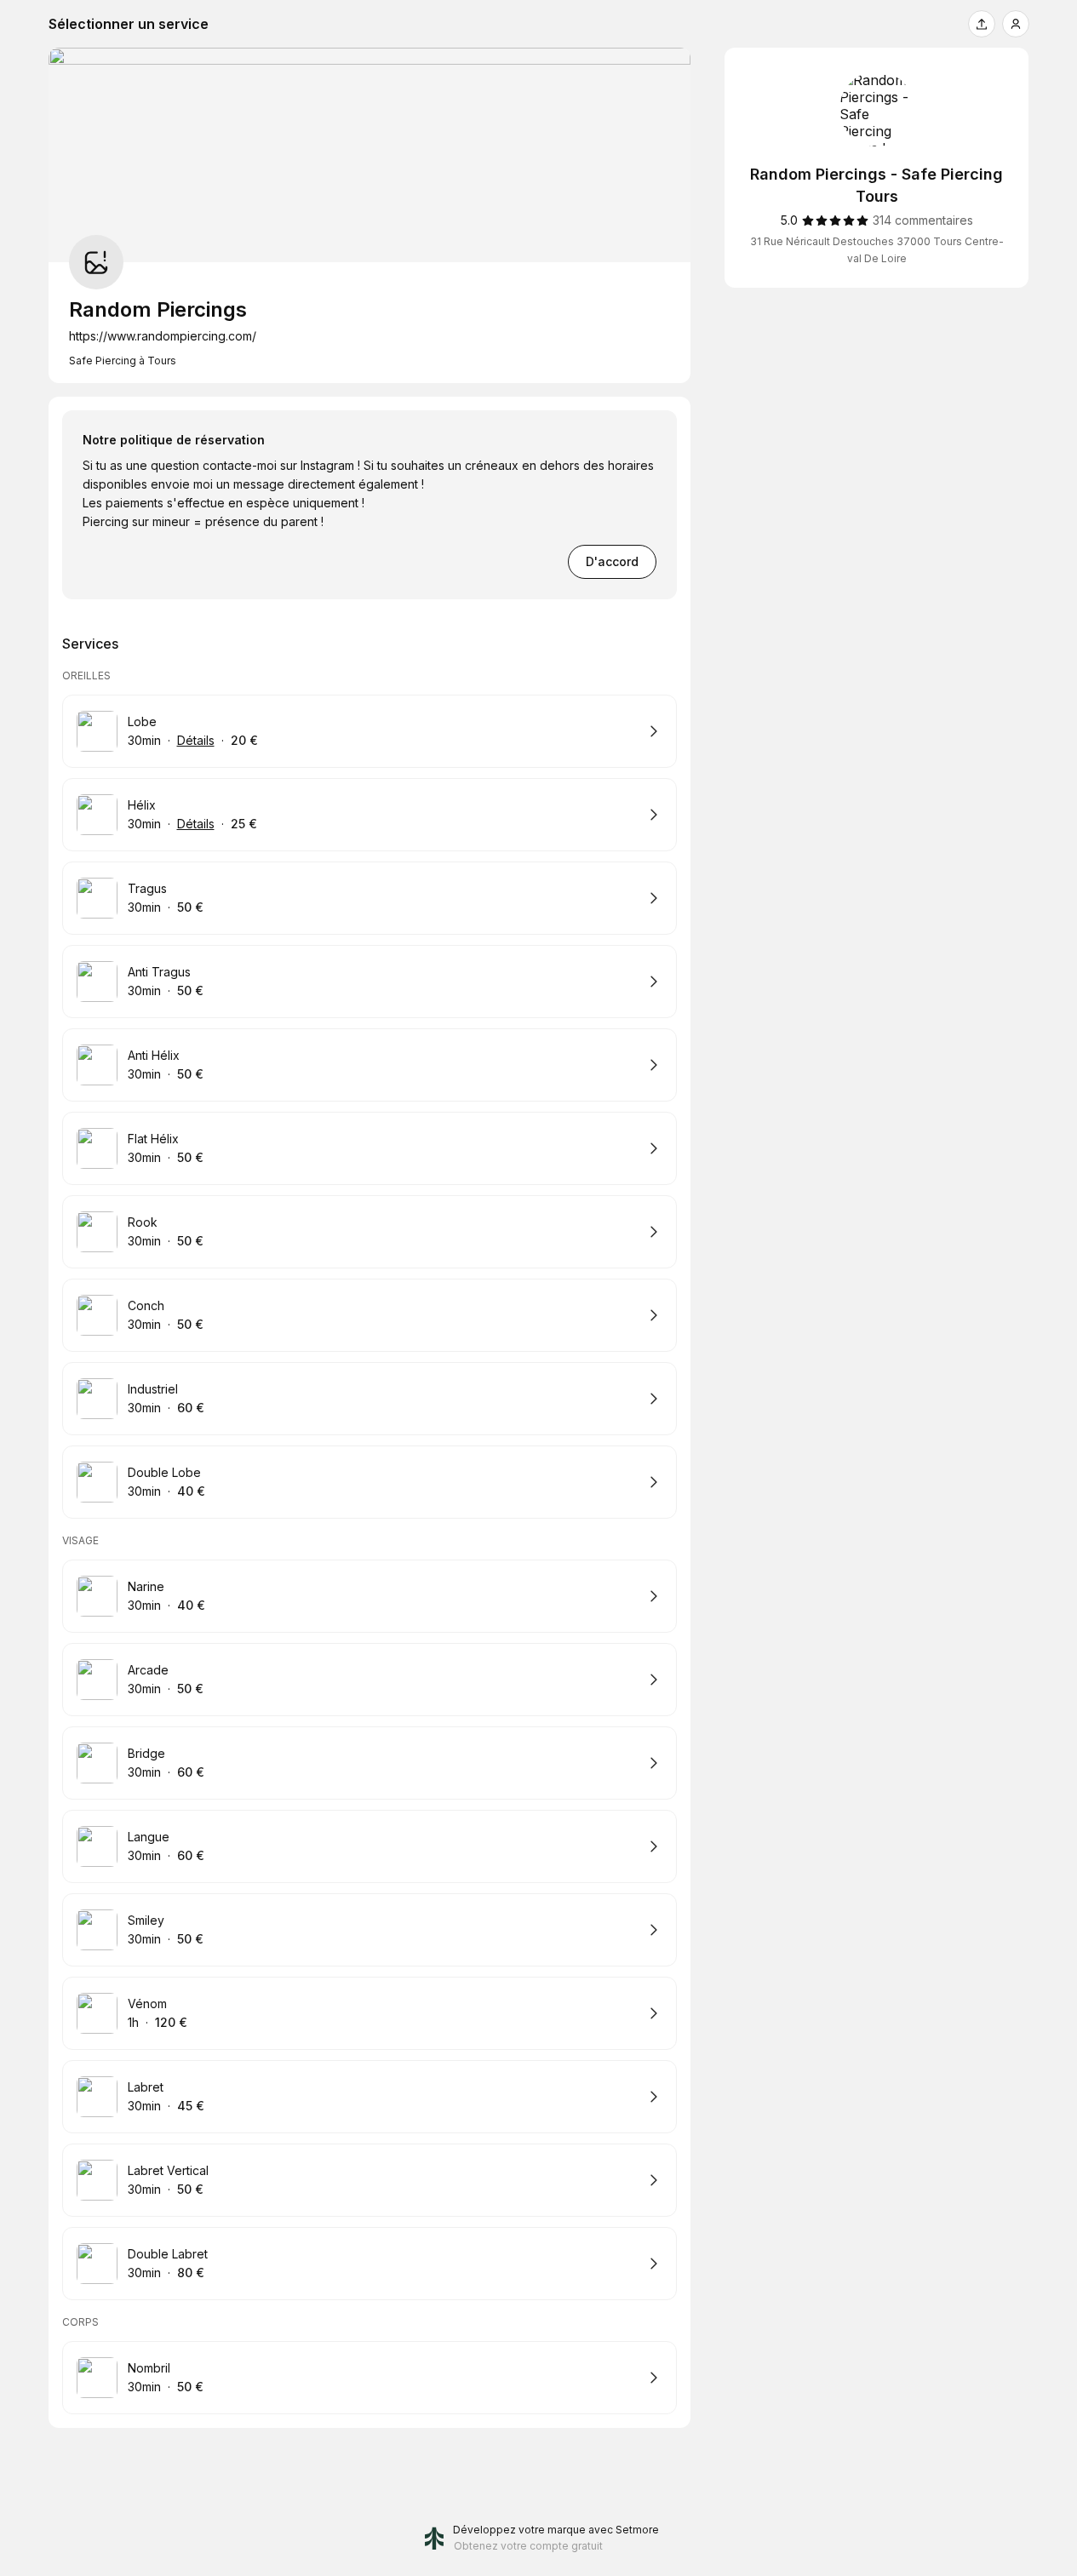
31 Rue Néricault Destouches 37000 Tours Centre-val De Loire (877, 250)
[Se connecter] (1016, 24)
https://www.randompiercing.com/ (163, 336)
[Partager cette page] (982, 24)
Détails (196, 740)
